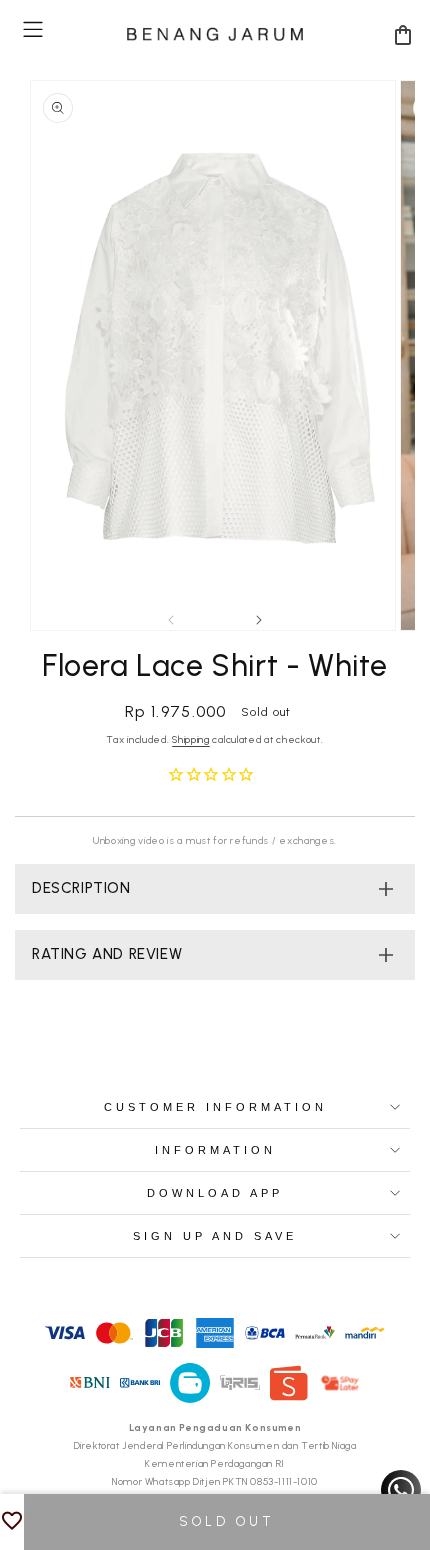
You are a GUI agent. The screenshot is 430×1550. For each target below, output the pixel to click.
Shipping (191, 739)
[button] (33, 29)
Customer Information (215, 1107)
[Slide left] (171, 620)
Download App (215, 1193)
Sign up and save (215, 1236)
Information (215, 1150)
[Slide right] (259, 620)
